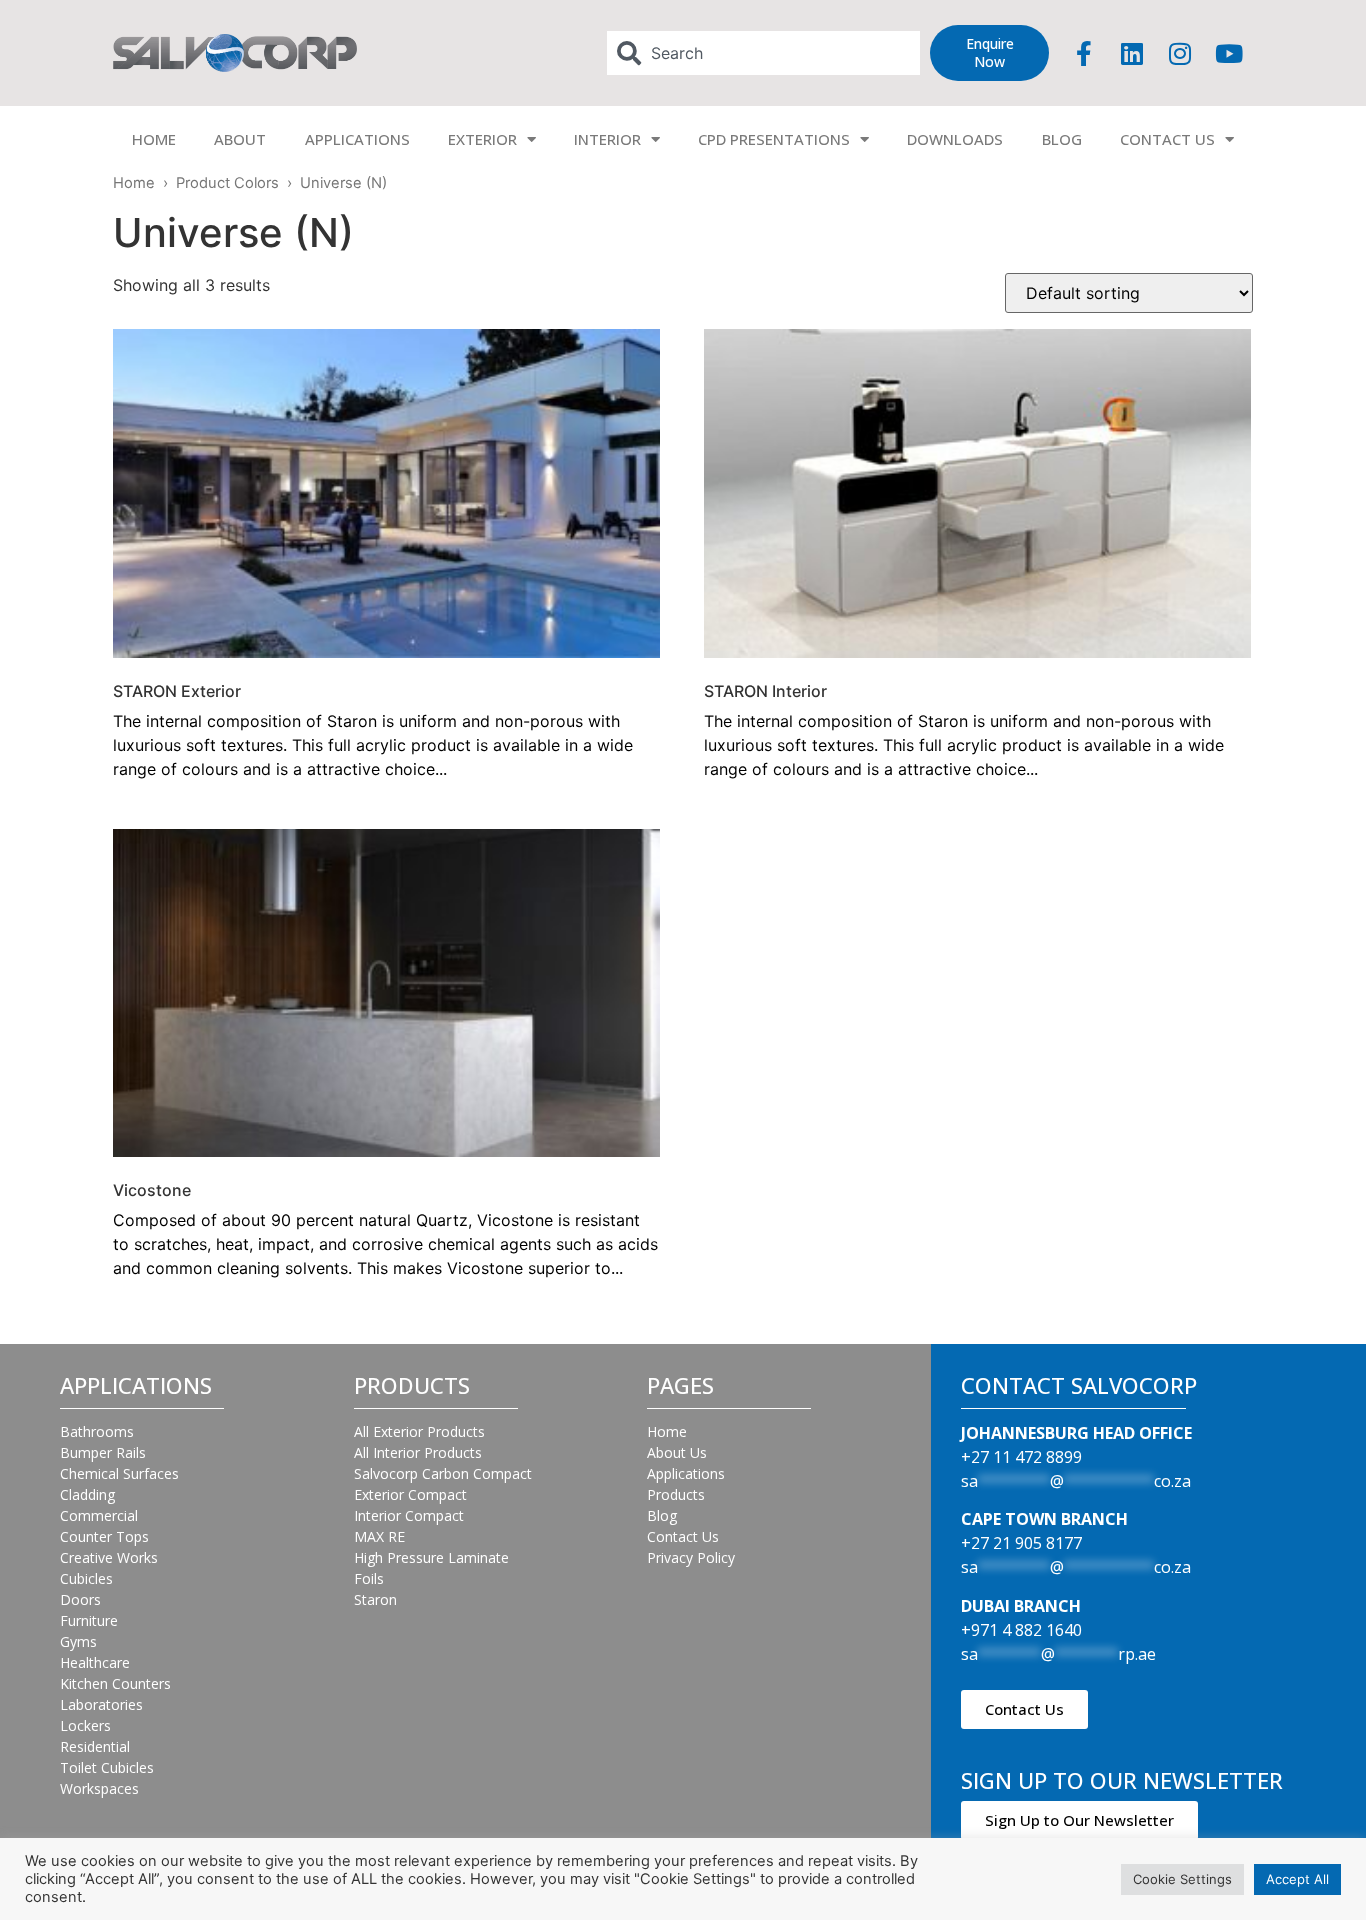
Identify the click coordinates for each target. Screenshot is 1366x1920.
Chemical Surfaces (119, 1473)
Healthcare (95, 1662)
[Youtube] (1229, 53)
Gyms (78, 1641)
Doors (80, 1599)
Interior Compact (409, 1515)
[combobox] (764, 53)
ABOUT (240, 139)
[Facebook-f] (1084, 53)
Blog (662, 1515)
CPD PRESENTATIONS (774, 139)
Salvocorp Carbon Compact (443, 1473)
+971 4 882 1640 (1021, 1630)
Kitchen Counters (115, 1683)
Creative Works (109, 1557)
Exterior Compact (410, 1494)
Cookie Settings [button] (1182, 1879)
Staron (375, 1599)
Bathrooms (97, 1431)
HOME (154, 139)
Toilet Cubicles (107, 1767)
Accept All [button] (1297, 1879)
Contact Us (683, 1536)
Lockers (85, 1725)
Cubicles (86, 1578)
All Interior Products (418, 1452)
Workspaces (99, 1788)
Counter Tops (104, 1536)
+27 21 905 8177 (1021, 1543)
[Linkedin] (1132, 53)
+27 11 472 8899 (1021, 1457)
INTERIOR (607, 139)
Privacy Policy (691, 1557)
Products (676, 1494)
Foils (369, 1578)
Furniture (89, 1620)
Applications (686, 1473)
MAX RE (379, 1536)
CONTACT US (1167, 139)
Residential (95, 1746)
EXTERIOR (482, 139)
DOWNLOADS (955, 139)
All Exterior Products (419, 1431)
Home (134, 183)
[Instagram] (1180, 53)
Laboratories (101, 1704)
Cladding (87, 1494)
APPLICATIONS (357, 139)
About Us (677, 1452)
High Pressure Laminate (431, 1557)
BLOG (1062, 139)
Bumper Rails (103, 1452)
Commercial (99, 1515)
